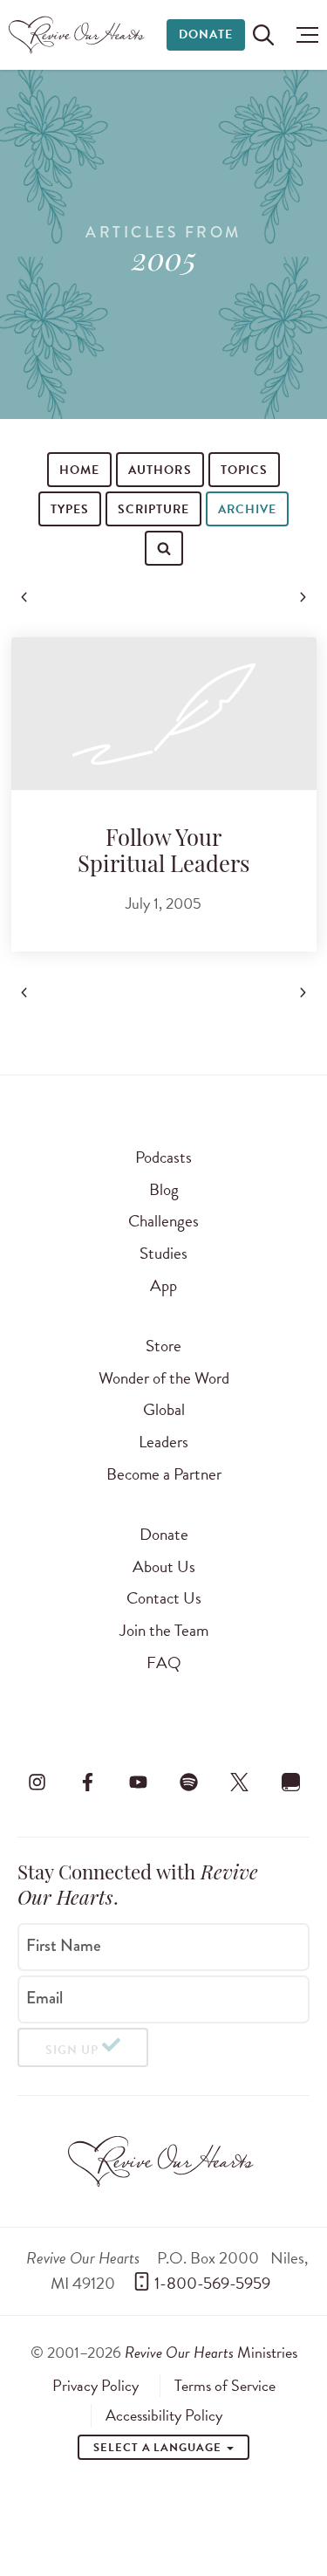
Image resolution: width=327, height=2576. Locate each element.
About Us (164, 1566)
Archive (247, 509)
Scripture (153, 509)
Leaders (163, 1442)
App (163, 1285)
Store (163, 1346)
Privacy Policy (95, 2386)
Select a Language (159, 2448)
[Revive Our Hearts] (79, 35)
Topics (244, 470)
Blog (164, 1189)
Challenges (163, 1221)
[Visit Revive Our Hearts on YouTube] (138, 1783)
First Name (64, 1946)
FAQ (164, 1662)
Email (44, 1998)
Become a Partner (164, 1474)
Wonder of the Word (164, 1378)
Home (79, 470)
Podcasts (163, 1157)
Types (70, 509)
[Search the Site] (263, 35)
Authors (160, 470)
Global (164, 1409)
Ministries (211, 2352)
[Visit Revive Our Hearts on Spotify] (189, 1783)
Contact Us (164, 1598)
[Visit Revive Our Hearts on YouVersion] (290, 1783)
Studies (163, 1253)
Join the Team (164, 1630)
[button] (303, 35)
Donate (206, 34)
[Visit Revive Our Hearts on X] (240, 1783)
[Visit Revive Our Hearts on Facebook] (87, 1783)
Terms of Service (225, 2386)
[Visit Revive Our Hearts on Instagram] (37, 1783)
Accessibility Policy (164, 2415)
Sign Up (72, 2050)
